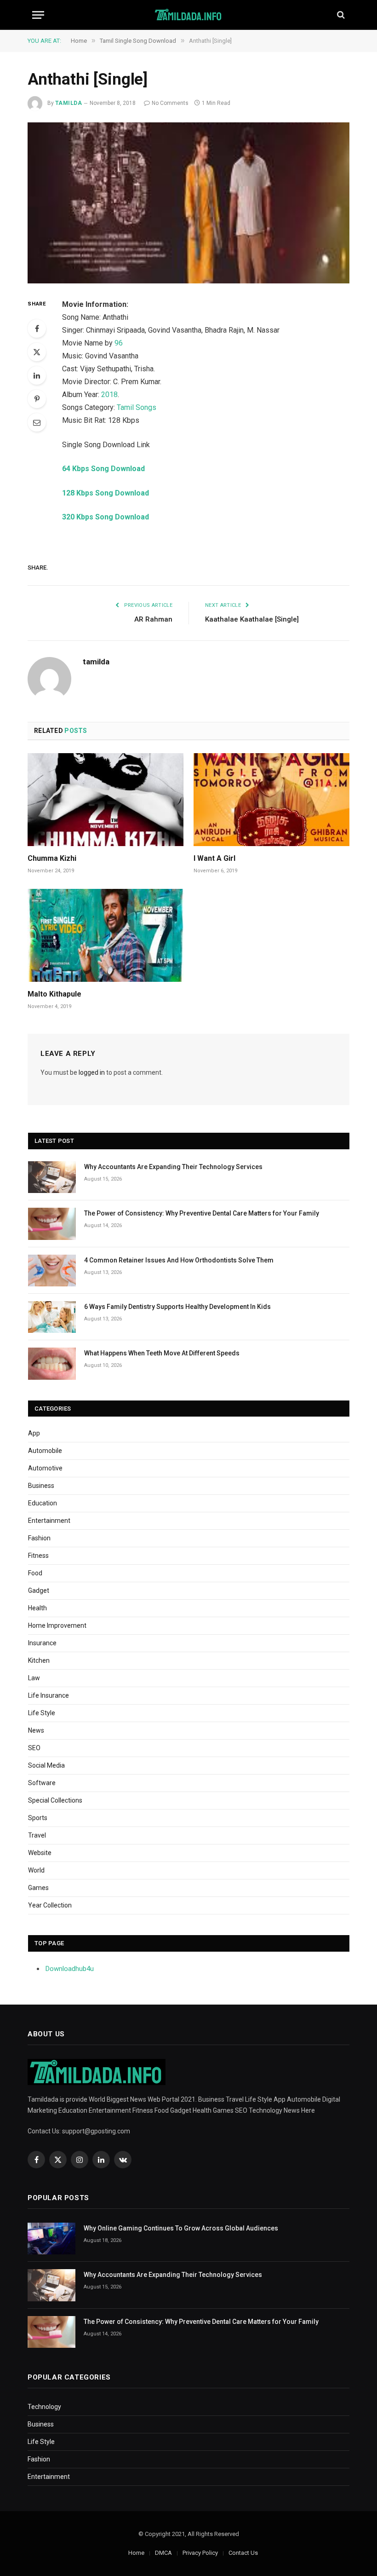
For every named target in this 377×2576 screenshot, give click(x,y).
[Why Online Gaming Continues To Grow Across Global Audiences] (51, 2239)
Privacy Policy (200, 2553)
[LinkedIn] (37, 375)
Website (40, 1853)
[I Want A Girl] (271, 800)
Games (38, 1888)
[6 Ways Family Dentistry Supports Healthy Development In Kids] (52, 1317)
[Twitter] (37, 352)
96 (119, 343)
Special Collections (55, 1800)
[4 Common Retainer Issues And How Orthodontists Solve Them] (52, 1271)
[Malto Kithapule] (106, 935)
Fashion (39, 1538)
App (34, 1433)
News (36, 1730)
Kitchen (39, 1660)
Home (136, 2553)
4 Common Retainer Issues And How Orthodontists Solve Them (179, 1260)
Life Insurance (49, 1695)
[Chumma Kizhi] (106, 800)
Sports (38, 1818)
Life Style (42, 1713)
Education (43, 1503)
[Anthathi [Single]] (188, 203)
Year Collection (50, 1905)
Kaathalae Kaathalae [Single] (252, 619)
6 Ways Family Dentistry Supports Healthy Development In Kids (177, 1307)
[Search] (340, 15)
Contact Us (243, 2553)
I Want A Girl (214, 858)
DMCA (163, 2553)
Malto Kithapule (54, 994)
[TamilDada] (189, 15)
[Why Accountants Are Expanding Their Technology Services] (52, 1177)
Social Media (46, 1765)
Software (42, 1783)
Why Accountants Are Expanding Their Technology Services (173, 1167)
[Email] (37, 422)
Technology (44, 2407)
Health (37, 1608)
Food (35, 1573)
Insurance (42, 1643)
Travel (37, 1835)
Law (34, 1678)
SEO (34, 1748)
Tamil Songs (137, 407)
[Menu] (38, 15)
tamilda (69, 103)
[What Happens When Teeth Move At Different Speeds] (52, 1363)
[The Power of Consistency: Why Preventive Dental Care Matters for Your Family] (52, 1224)
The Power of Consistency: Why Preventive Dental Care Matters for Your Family (202, 1213)
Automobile (45, 1451)
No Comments (170, 103)
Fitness (38, 1556)
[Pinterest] (37, 399)
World (36, 1870)
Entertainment (49, 1521)
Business (41, 1486)
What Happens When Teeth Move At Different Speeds (162, 1353)
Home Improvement (57, 1625)
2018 (109, 395)
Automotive (45, 1468)
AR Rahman (153, 619)
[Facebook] (37, 328)
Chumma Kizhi (52, 858)
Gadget (39, 1591)
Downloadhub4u (70, 1969)
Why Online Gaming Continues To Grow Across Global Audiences (181, 2228)
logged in (92, 1072)
